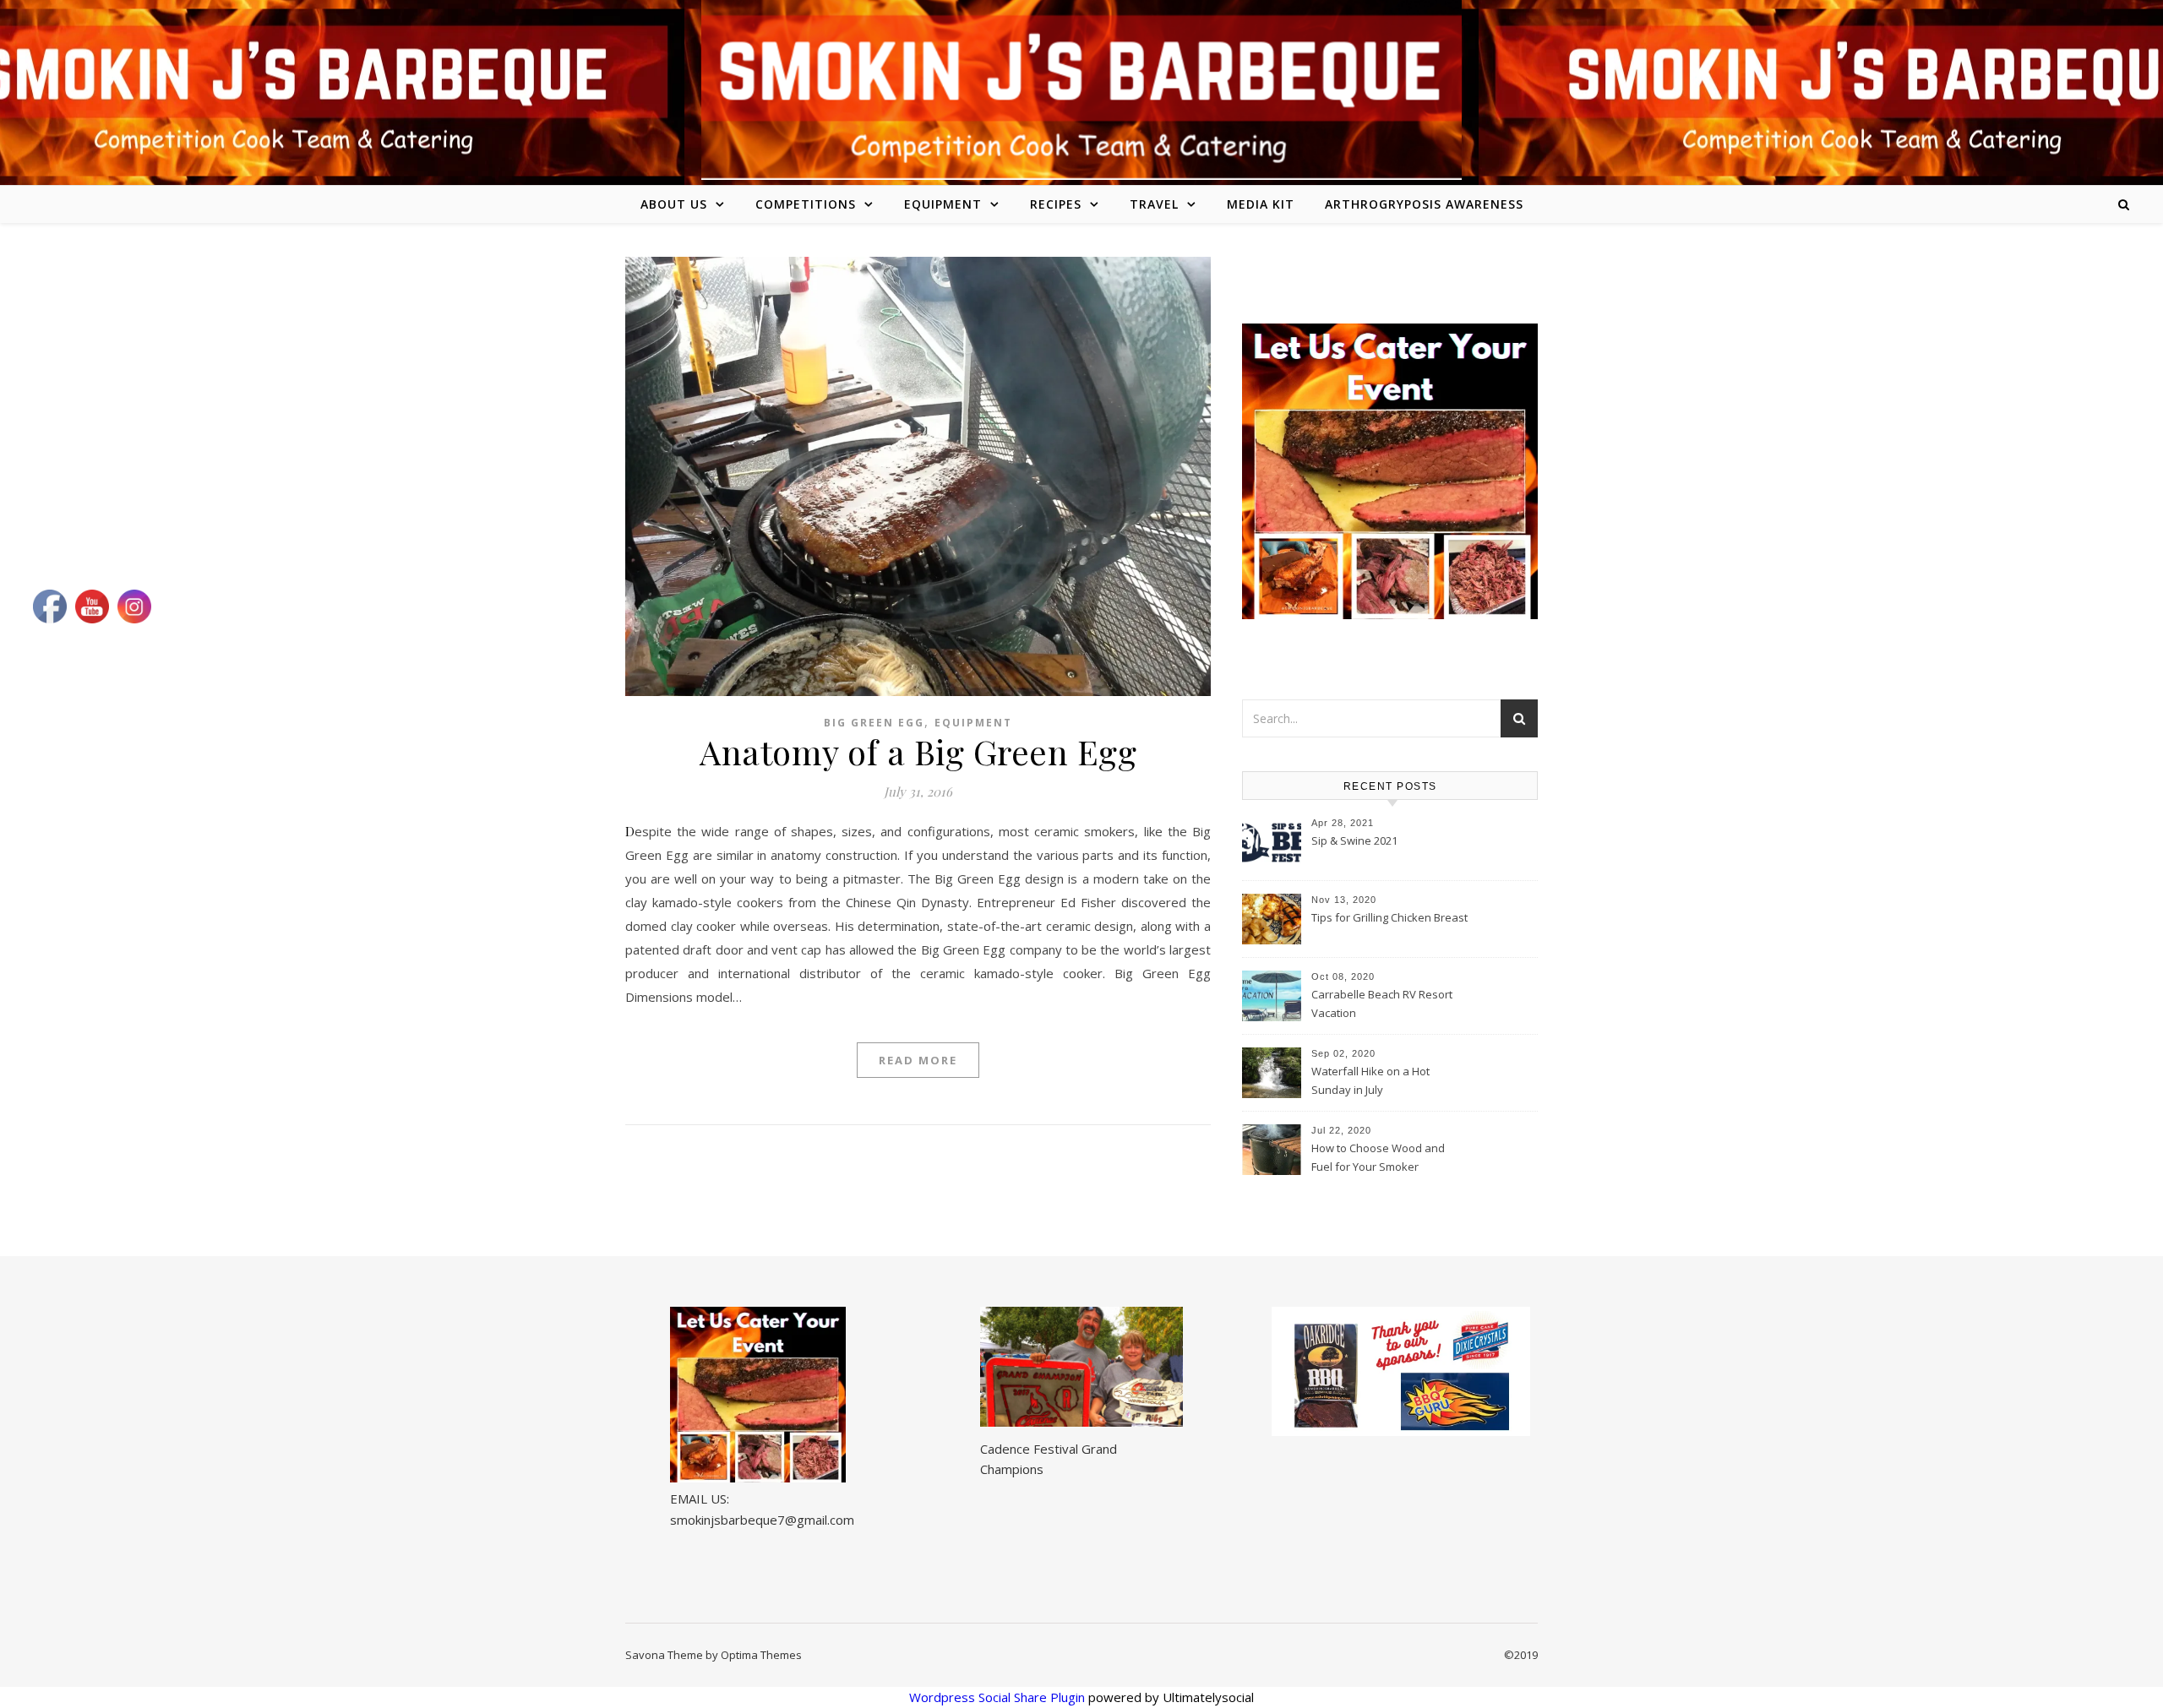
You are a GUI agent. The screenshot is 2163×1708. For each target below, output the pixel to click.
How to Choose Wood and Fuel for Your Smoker (1378, 1157)
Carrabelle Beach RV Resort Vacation (1382, 1004)
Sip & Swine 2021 (1354, 840)
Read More (918, 1060)
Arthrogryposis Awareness (1424, 204)
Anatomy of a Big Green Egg (918, 751)
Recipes (1056, 204)
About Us (674, 204)
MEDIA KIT (1261, 204)
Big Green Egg (874, 723)
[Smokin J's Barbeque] (1081, 90)
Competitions (806, 204)
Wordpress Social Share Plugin (999, 1697)
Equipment (943, 204)
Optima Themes (761, 1655)
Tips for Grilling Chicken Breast (1389, 917)
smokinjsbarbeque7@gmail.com (762, 1520)
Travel (1154, 204)
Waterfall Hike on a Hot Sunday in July (1370, 1080)
